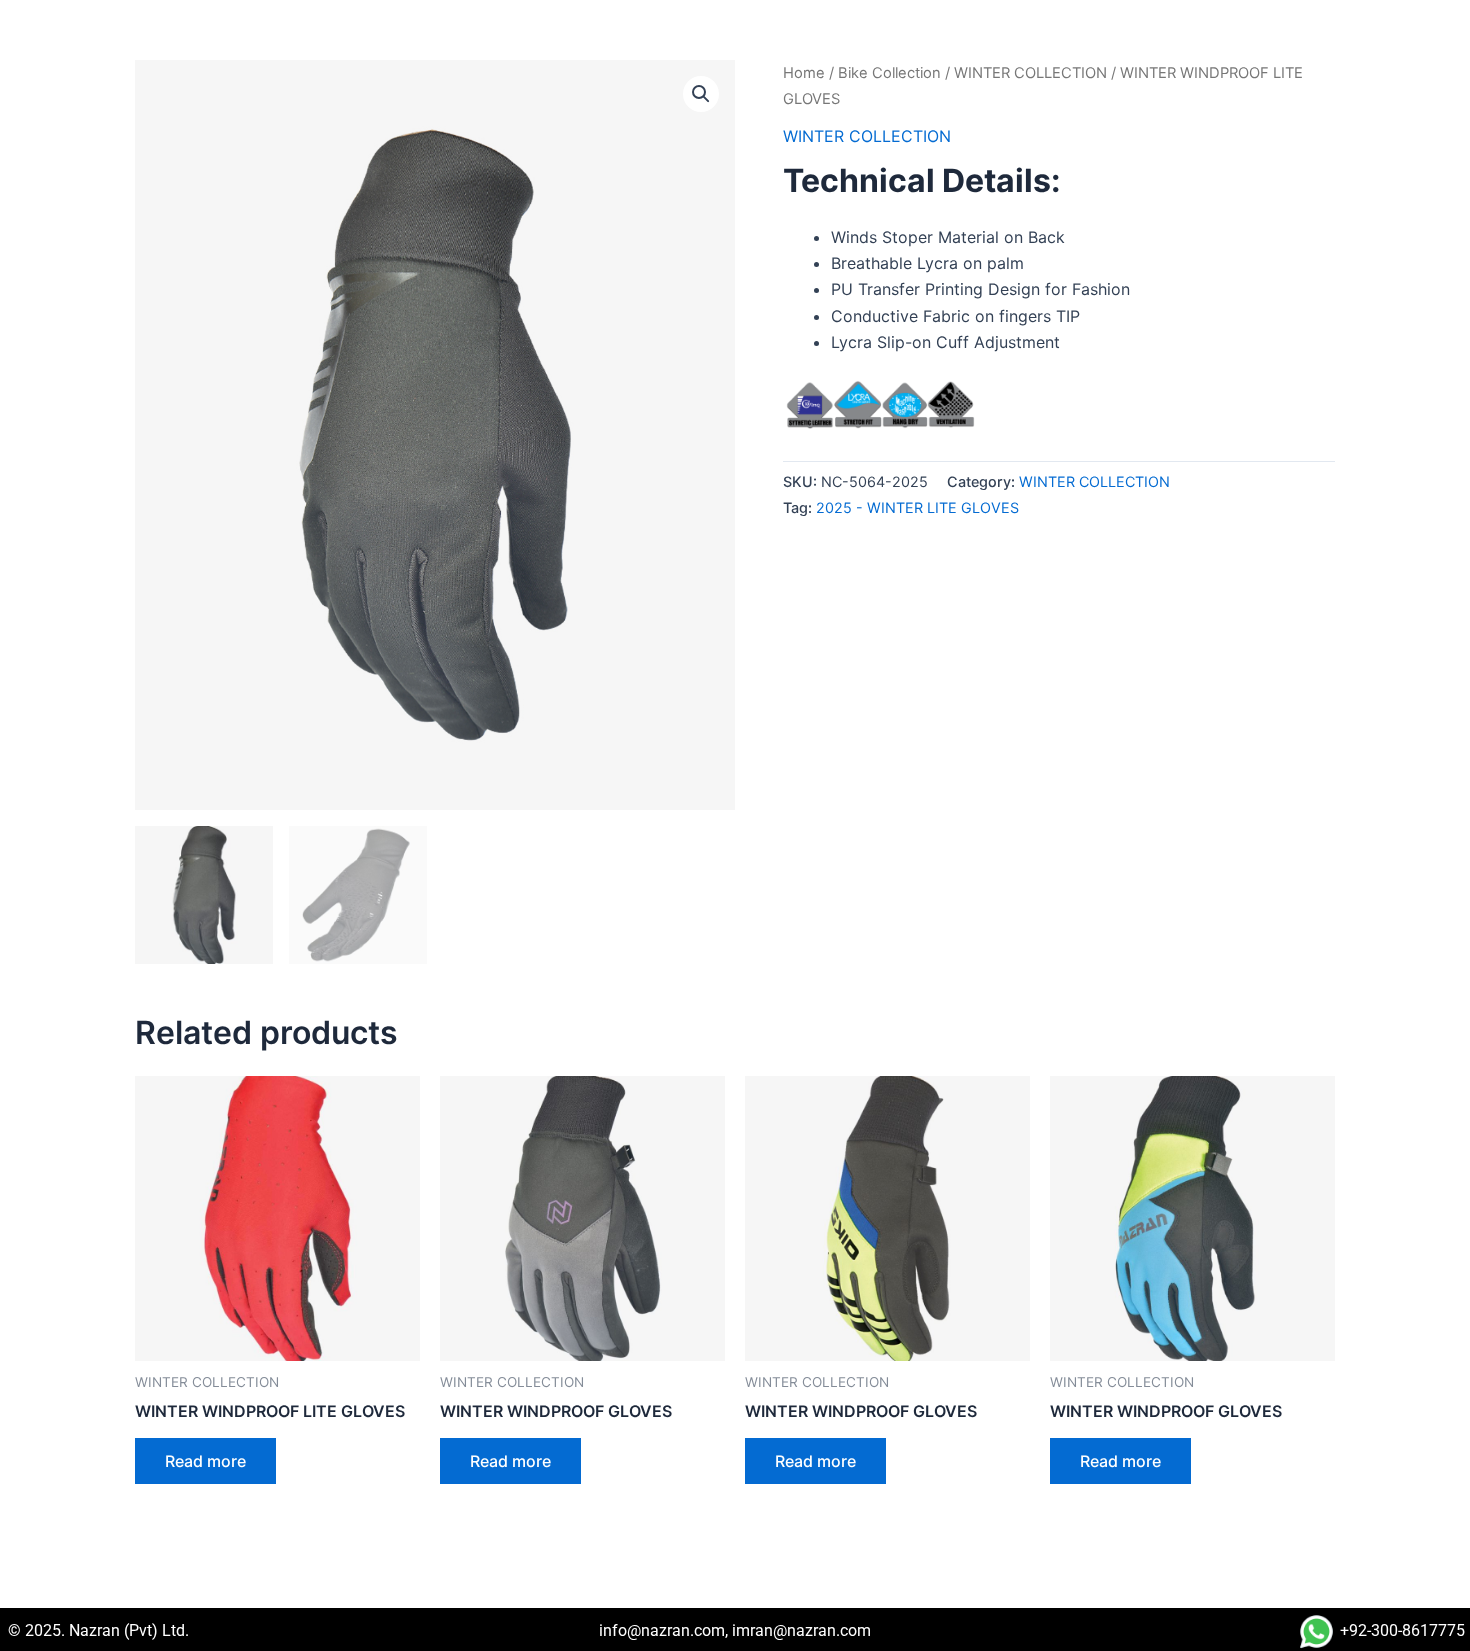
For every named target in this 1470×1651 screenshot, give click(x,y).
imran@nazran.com (801, 1630)
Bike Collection (889, 73)
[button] (701, 94)
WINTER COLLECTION (1030, 73)
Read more (205, 1461)
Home (804, 73)
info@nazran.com (662, 1630)
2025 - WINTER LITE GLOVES (917, 507)
